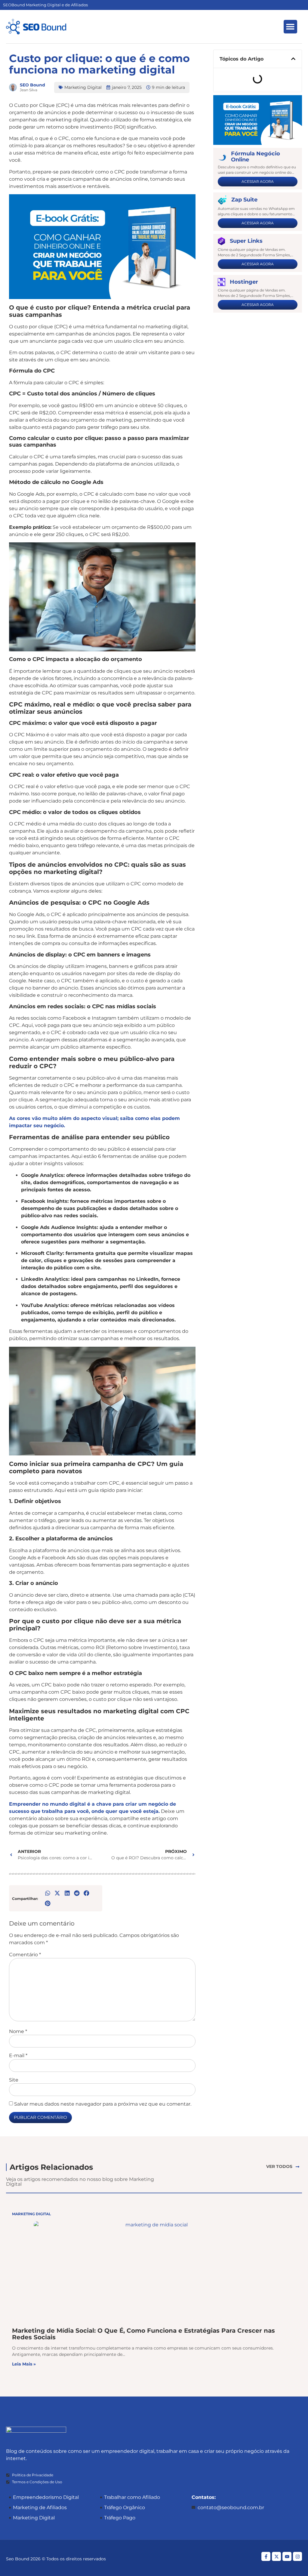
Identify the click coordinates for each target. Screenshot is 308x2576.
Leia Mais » (24, 2364)
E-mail (18, 2056)
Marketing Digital (83, 87)
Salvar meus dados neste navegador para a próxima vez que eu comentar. (103, 2104)
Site (14, 2080)
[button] (290, 27)
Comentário (25, 1955)
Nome (18, 2032)
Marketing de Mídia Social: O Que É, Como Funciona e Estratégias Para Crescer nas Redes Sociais (143, 2334)
